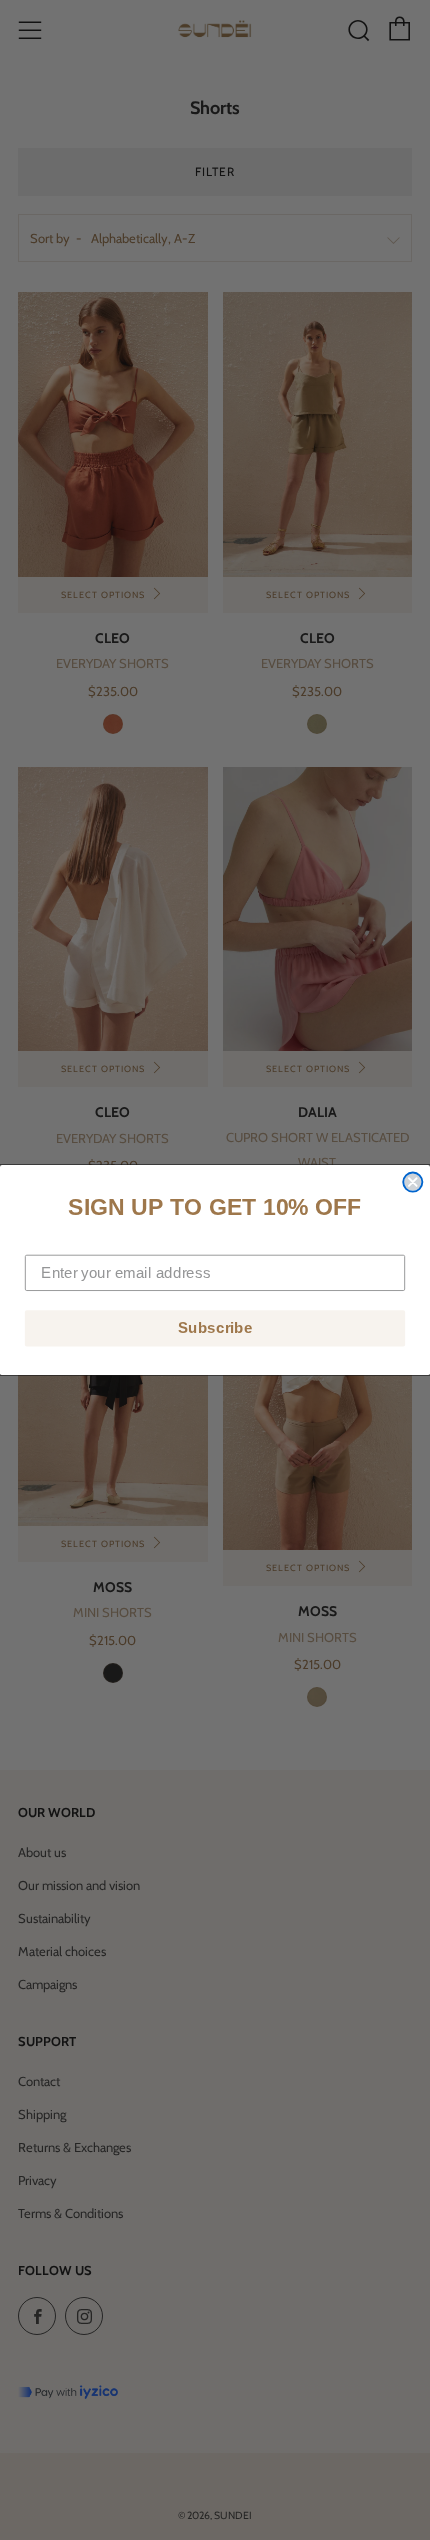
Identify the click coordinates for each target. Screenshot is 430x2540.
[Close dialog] (412, 1182)
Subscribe (215, 1328)
